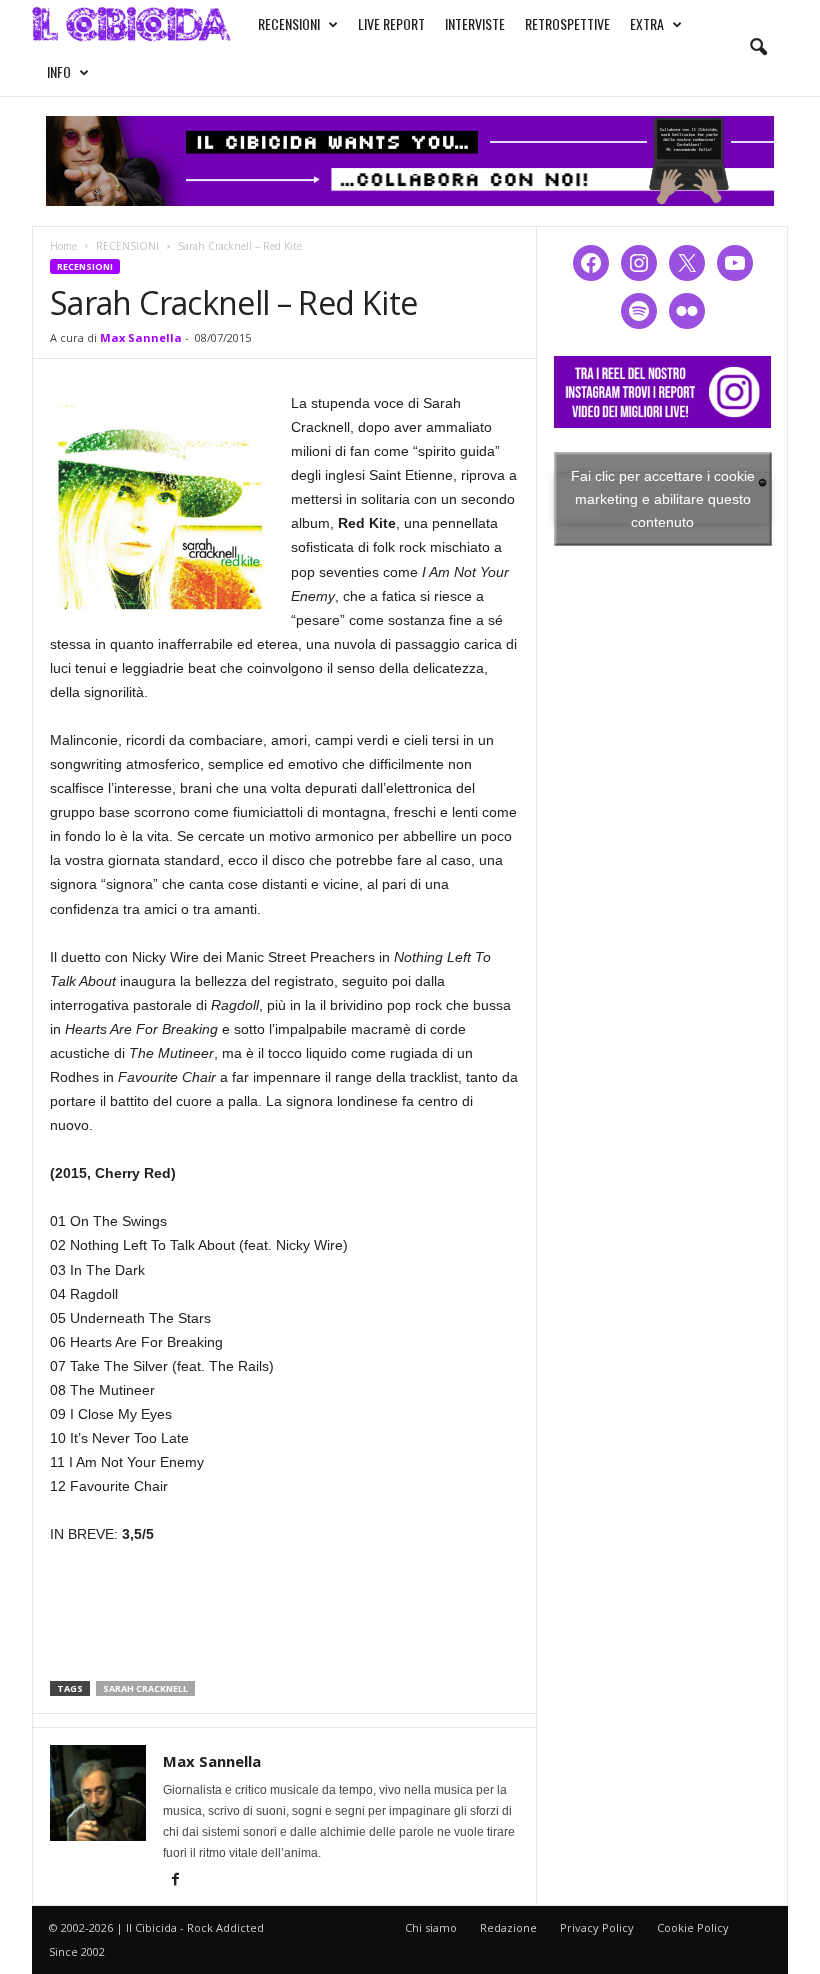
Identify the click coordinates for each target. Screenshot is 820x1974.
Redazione (508, 1927)
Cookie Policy (693, 1927)
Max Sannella (141, 337)
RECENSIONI (289, 23)
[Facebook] (175, 1881)
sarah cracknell (145, 1688)
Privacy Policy (597, 1927)
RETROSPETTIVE (567, 23)
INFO (59, 71)
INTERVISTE (475, 23)
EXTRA (647, 23)
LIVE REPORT (391, 23)
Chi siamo (431, 1927)
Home (63, 246)
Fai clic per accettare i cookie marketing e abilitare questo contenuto (663, 498)
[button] (758, 48)
